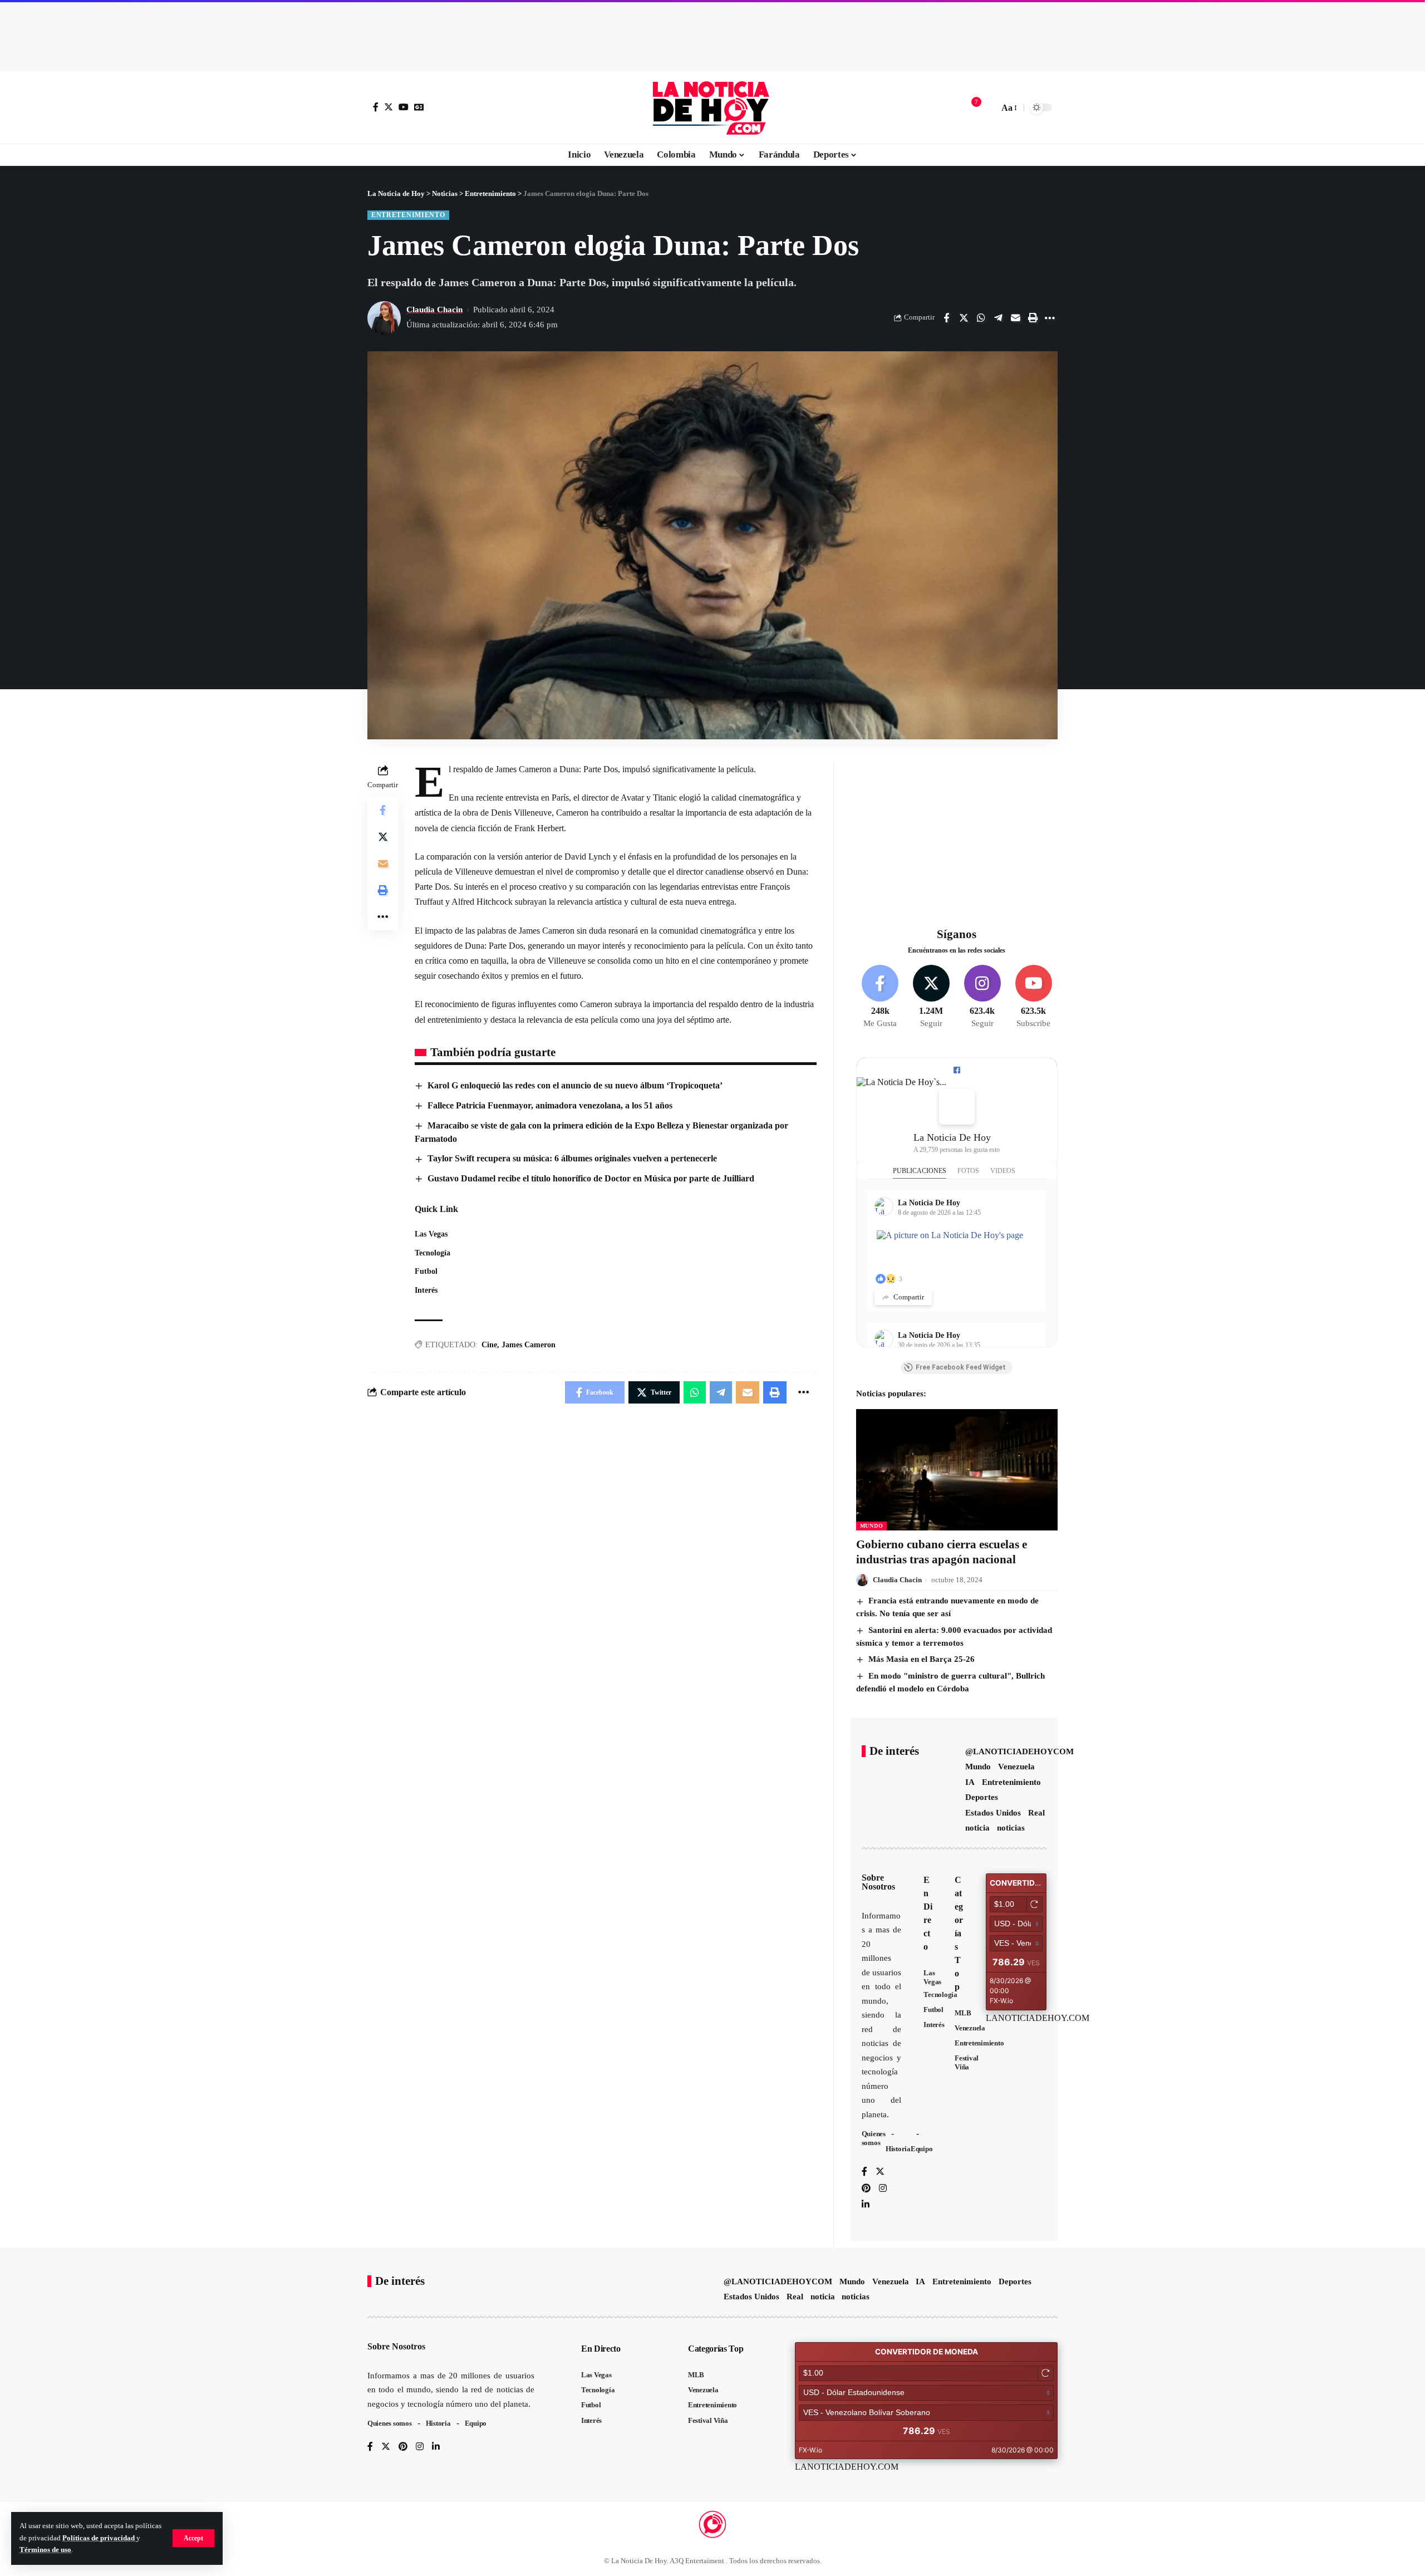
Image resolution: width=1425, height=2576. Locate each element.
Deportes (982, 1797)
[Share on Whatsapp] (981, 318)
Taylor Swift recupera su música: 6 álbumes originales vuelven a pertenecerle (572, 1158)
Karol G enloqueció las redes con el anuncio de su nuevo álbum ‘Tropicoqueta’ (575, 1085)
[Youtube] (1033, 997)
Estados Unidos (993, 1813)
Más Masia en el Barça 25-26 (922, 1659)
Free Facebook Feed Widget (961, 1367)
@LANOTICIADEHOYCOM (1019, 1751)
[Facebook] (376, 107)
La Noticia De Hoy (952, 1137)
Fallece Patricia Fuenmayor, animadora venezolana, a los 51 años (550, 1105)
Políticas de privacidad (99, 2538)
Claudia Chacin (434, 310)
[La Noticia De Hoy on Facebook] (957, 1107)
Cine (489, 1345)
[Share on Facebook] (946, 318)
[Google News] (419, 107)
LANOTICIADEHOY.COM (1038, 2018)
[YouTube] (404, 107)
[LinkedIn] (866, 2205)
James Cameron (529, 1345)
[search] (987, 107)
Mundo (872, 1526)
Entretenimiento (408, 215)
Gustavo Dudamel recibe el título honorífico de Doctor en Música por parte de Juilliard (591, 1178)
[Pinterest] (866, 2189)
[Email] (1015, 318)
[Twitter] (389, 107)
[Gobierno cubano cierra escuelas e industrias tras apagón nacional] (957, 1469)
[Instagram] (982, 997)
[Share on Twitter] (964, 318)
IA (970, 1782)
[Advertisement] (712, 33)
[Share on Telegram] (998, 318)
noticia (977, 1828)
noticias (1011, 1828)
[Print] (1033, 318)
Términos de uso (45, 2550)
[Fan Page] (957, 1070)
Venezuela (1016, 1767)
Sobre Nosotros (878, 1882)
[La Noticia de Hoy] (712, 107)
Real (1036, 1813)
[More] (1050, 318)
